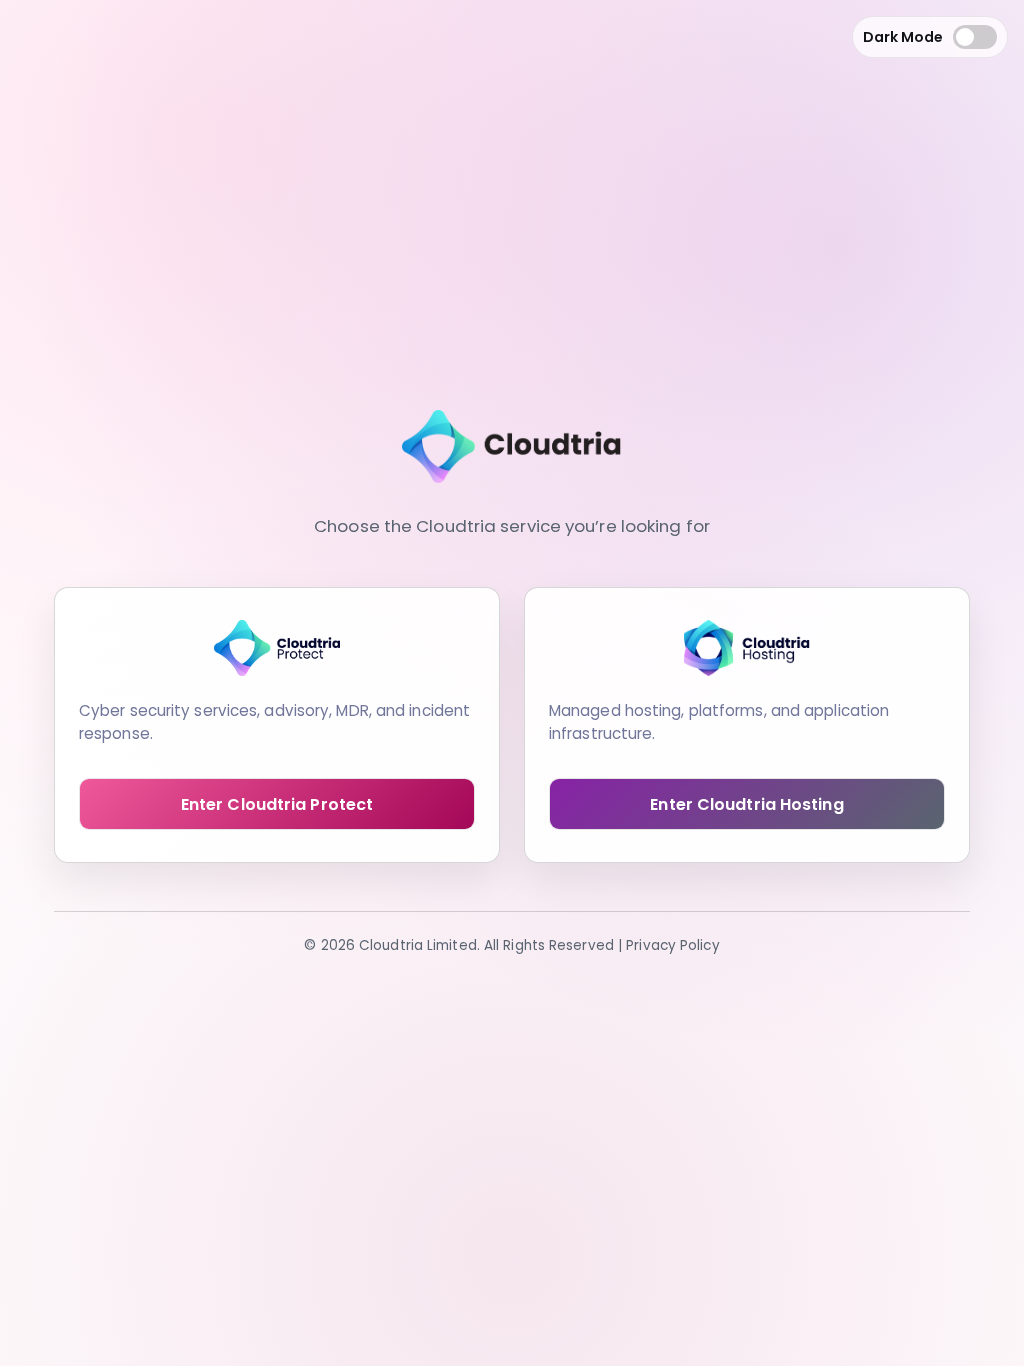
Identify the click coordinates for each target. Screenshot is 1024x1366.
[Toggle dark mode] (975, 37)
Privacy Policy (672, 945)
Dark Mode (903, 37)
